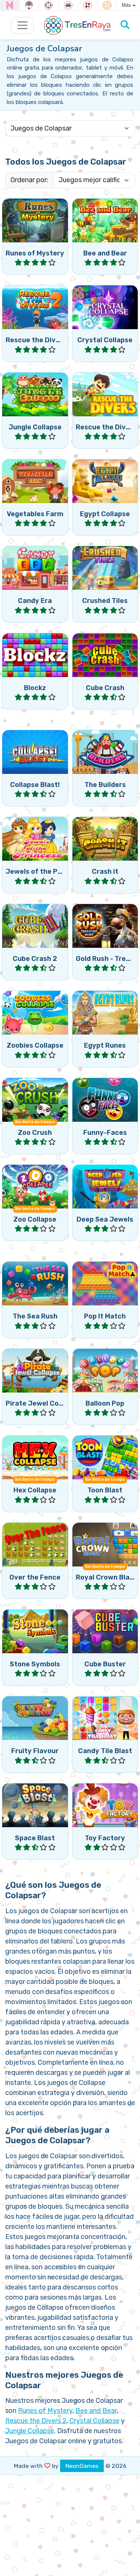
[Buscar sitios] (125, 25)
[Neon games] (10, 5)
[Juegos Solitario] (88, 5)
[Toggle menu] (23, 25)
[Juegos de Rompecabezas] (107, 5)
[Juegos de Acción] (49, 5)
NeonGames (82, 2466)
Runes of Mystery (45, 2411)
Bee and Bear (96, 2411)
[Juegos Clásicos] (68, 5)
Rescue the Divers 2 (36, 2421)
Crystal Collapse (94, 2421)
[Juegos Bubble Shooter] (29, 5)
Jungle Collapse (30, 2431)
